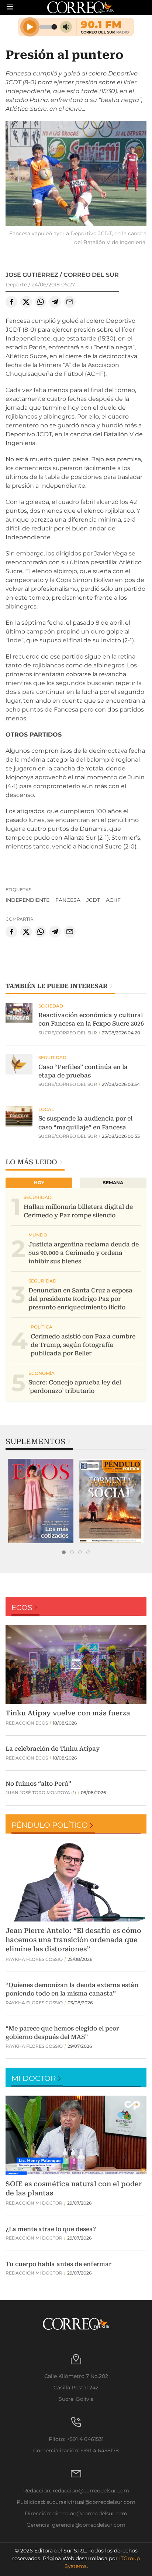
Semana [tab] (113, 1183)
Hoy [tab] (39, 1183)
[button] (76, 174)
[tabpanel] (41, 1501)
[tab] (64, 1552)
